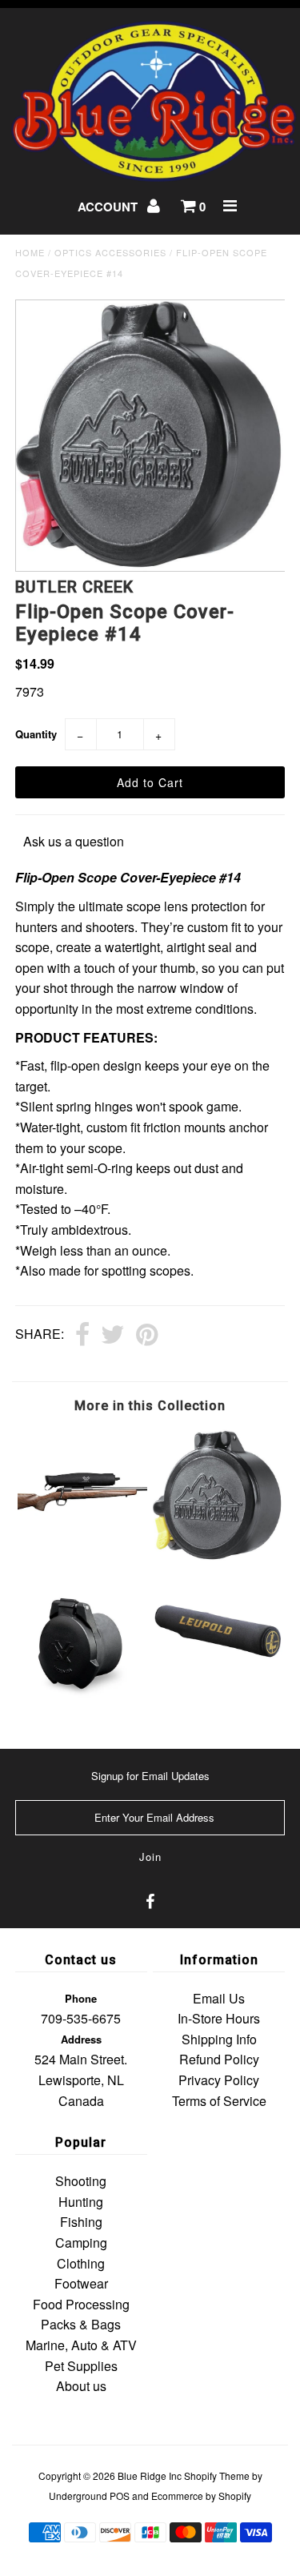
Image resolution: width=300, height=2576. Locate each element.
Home (30, 252)
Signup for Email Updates (150, 1776)
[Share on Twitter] (113, 1336)
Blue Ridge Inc (150, 2476)
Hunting (81, 2202)
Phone (81, 1998)
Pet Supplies (81, 2366)
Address (81, 2039)
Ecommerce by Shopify (201, 2496)
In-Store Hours (219, 2018)
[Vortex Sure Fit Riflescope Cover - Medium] (82, 1539)
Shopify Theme (217, 2476)
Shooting (81, 2181)
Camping (81, 2242)
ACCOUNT (109, 207)
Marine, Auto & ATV (81, 2345)
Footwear (81, 2283)
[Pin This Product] (147, 1336)
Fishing (81, 2222)
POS (120, 2496)
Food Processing (81, 2304)
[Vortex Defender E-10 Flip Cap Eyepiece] (82, 1706)
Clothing (81, 2263)
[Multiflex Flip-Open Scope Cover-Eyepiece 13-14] (218, 1555)
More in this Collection (150, 1406)
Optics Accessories (110, 252)
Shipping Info (219, 2039)
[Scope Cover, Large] (218, 1675)
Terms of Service (219, 2101)
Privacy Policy (219, 2080)
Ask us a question (74, 841)
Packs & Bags (81, 2324)
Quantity (36, 734)
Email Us (219, 1998)
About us (81, 2386)
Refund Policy (219, 2059)
